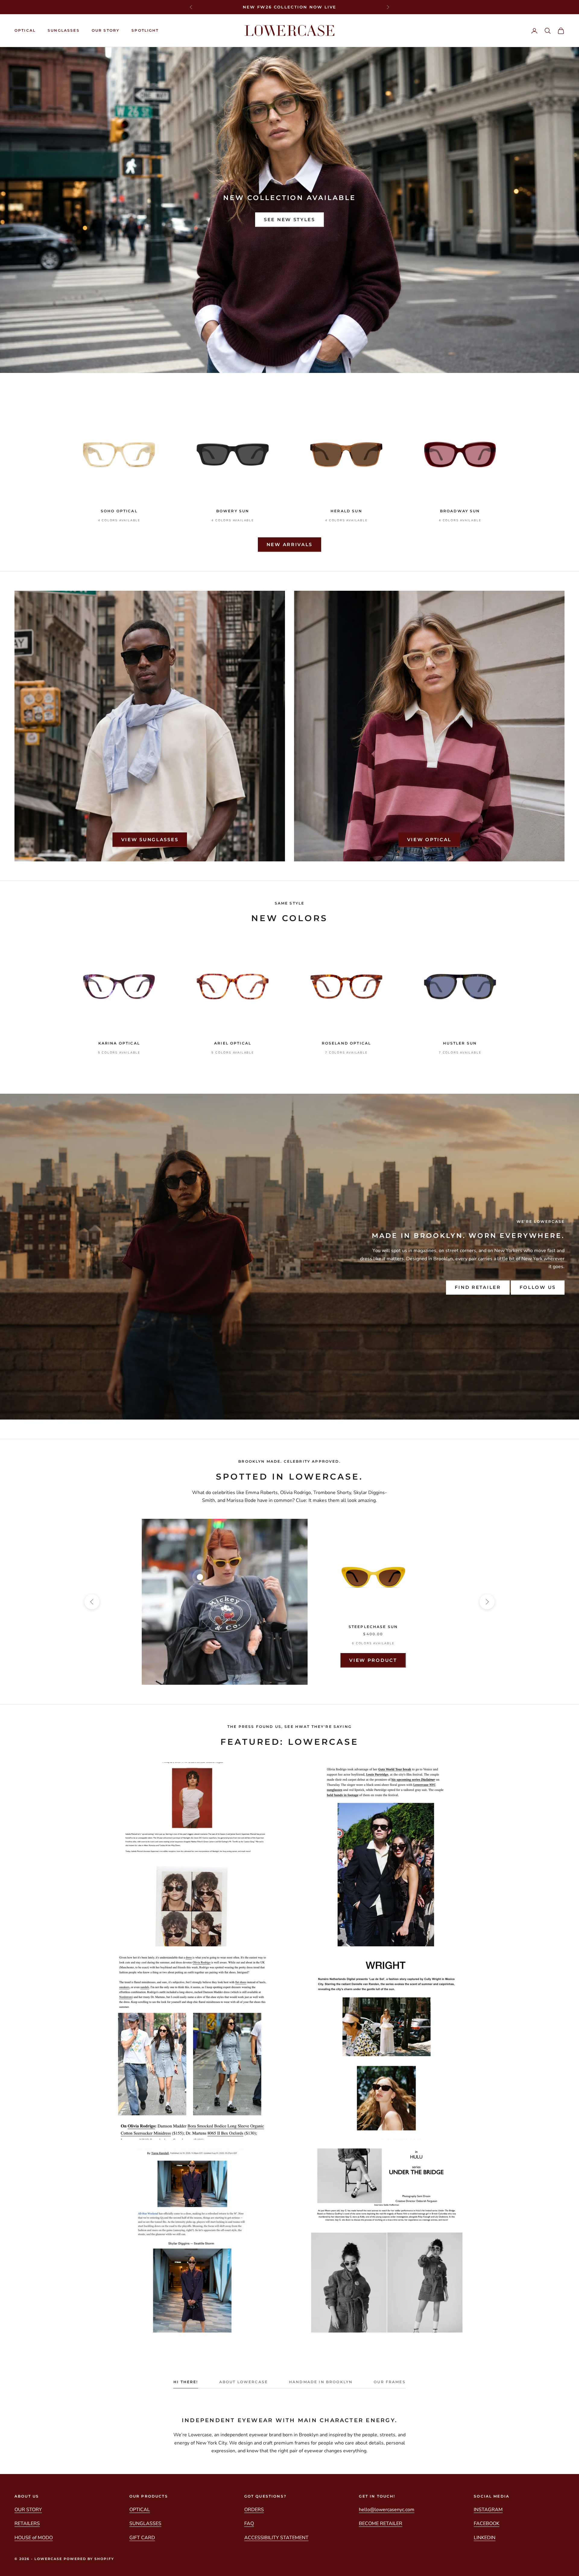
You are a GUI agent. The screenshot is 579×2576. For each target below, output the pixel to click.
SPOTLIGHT (145, 30)
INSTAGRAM (488, 2510)
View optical (429, 840)
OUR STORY (106, 30)
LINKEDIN (485, 2538)
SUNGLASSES (64, 30)
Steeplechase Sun (373, 1627)
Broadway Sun (460, 511)
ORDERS (254, 2510)
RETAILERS (27, 2524)
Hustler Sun (460, 1043)
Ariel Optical (233, 1043)
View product (373, 1660)
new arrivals (289, 544)
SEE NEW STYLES (289, 219)
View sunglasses (150, 840)
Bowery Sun (233, 511)
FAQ (249, 2524)
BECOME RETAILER (381, 2524)
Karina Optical (119, 1043)
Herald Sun (346, 511)
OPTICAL (25, 30)
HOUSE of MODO (34, 2538)
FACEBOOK (487, 2524)
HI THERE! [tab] (186, 2382)
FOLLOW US (538, 1287)
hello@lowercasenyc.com (387, 2510)
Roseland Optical (346, 1043)
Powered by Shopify (89, 2559)
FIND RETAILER (478, 1287)
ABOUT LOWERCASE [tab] (244, 2382)
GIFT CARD (142, 2538)
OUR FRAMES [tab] (390, 2382)
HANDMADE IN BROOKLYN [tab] (321, 2382)
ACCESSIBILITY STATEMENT (276, 2538)
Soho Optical (119, 511)
